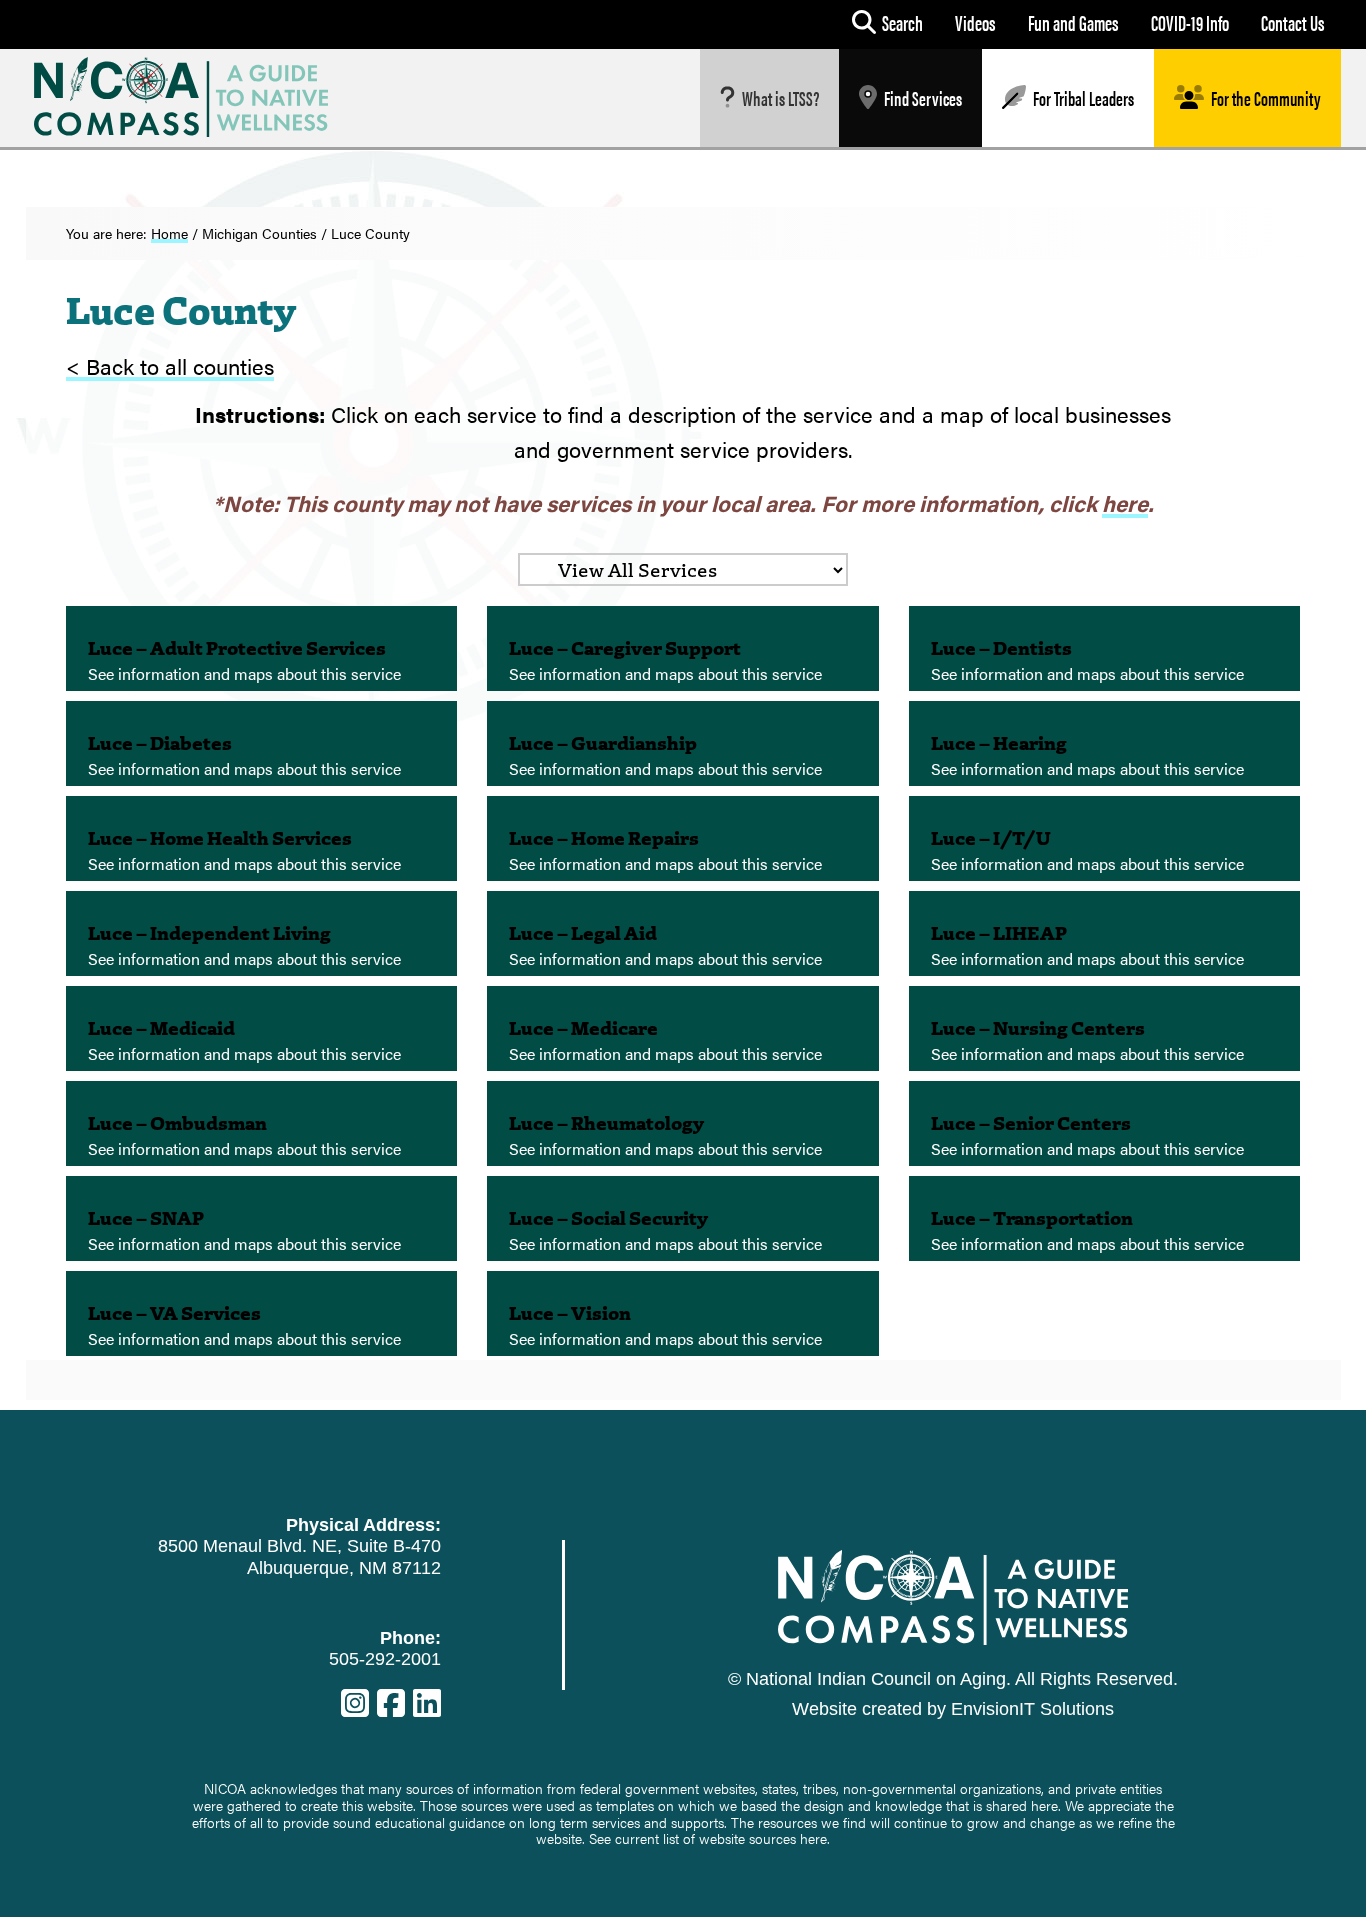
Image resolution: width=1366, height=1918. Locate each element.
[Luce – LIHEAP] (1105, 933)
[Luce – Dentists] (1105, 648)
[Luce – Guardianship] (683, 743)
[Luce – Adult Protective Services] (262, 648)
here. (815, 1838)
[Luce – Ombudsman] (262, 1123)
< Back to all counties (170, 365)
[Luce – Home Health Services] (262, 838)
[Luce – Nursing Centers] (1105, 1028)
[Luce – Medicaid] (262, 1028)
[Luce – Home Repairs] (683, 838)
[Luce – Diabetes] (262, 743)
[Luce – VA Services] (262, 1313)
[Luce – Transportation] (1105, 1218)
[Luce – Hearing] (1105, 743)
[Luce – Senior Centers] (1105, 1123)
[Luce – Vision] (683, 1313)
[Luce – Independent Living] (262, 933)
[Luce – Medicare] (683, 1028)
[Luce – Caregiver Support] (683, 648)
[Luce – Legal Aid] (683, 933)
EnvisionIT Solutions (1032, 1709)
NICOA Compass (196, 97)
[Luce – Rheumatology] (683, 1123)
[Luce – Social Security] (683, 1218)
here (1125, 502)
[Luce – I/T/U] (1105, 838)
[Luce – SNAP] (262, 1218)
